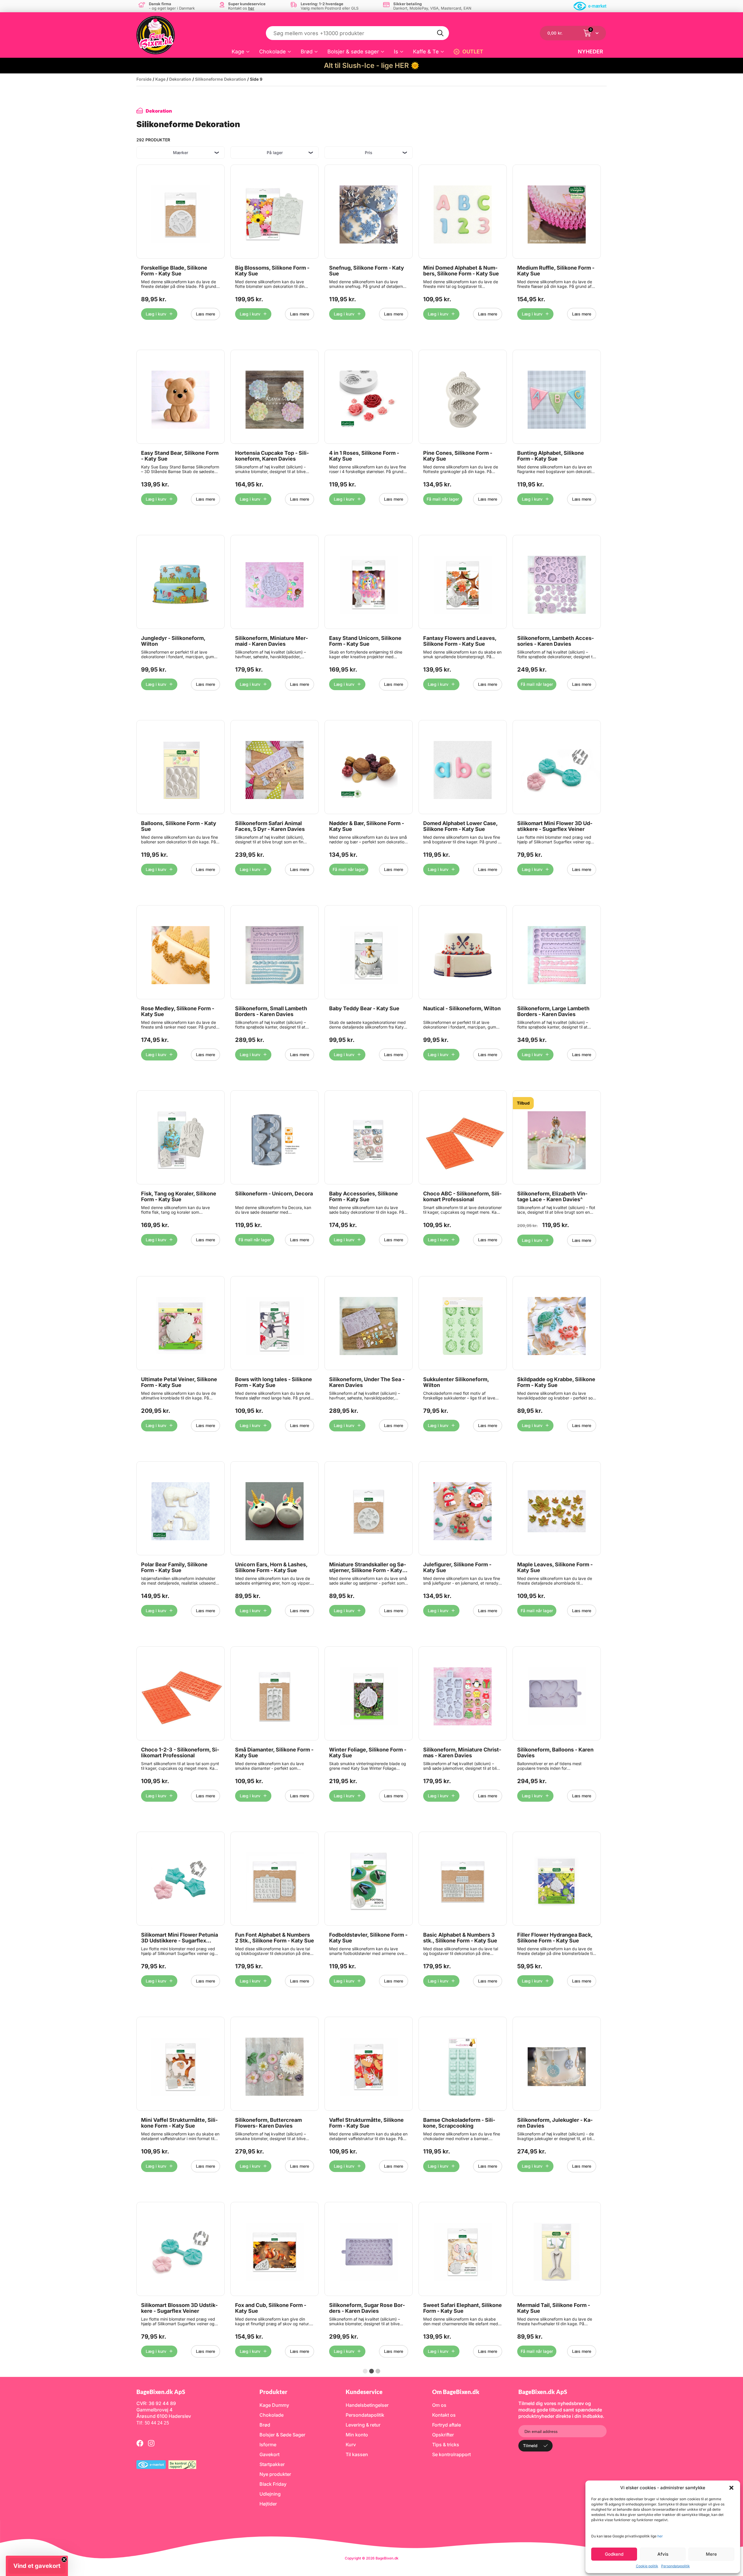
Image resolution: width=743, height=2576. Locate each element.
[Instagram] (151, 2443)
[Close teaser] (64, 2559)
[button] (731, 2488)
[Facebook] (140, 2443)
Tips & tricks (446, 2445)
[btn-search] (441, 33)
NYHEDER (590, 52)
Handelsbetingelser (367, 2405)
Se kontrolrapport (451, 2454)
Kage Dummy (274, 2405)
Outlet (473, 52)
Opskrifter (443, 2435)
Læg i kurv (156, 314)
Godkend (614, 2554)
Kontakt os (444, 2415)
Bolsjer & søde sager (353, 52)
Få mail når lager (443, 499)
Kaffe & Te (426, 52)
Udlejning (270, 2494)
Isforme (268, 2445)
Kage (238, 52)
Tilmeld (530, 2446)
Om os (439, 2405)
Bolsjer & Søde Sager (282, 2435)
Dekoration (180, 79)
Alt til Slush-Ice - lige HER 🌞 (372, 65)
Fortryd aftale (447, 2425)
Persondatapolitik (676, 2566)
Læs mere (205, 314)
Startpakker (272, 2464)
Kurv (351, 2445)
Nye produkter (275, 2474)
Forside (144, 79)
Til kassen (357, 2454)
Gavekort (269, 2454)
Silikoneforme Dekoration (221, 79)
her (660, 2536)
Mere (711, 2554)
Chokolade (273, 52)
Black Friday (273, 2484)
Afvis (663, 2554)
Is (396, 52)
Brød (307, 52)
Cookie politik (647, 2566)
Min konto (357, 2435)
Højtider (268, 2504)
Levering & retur (363, 2425)
